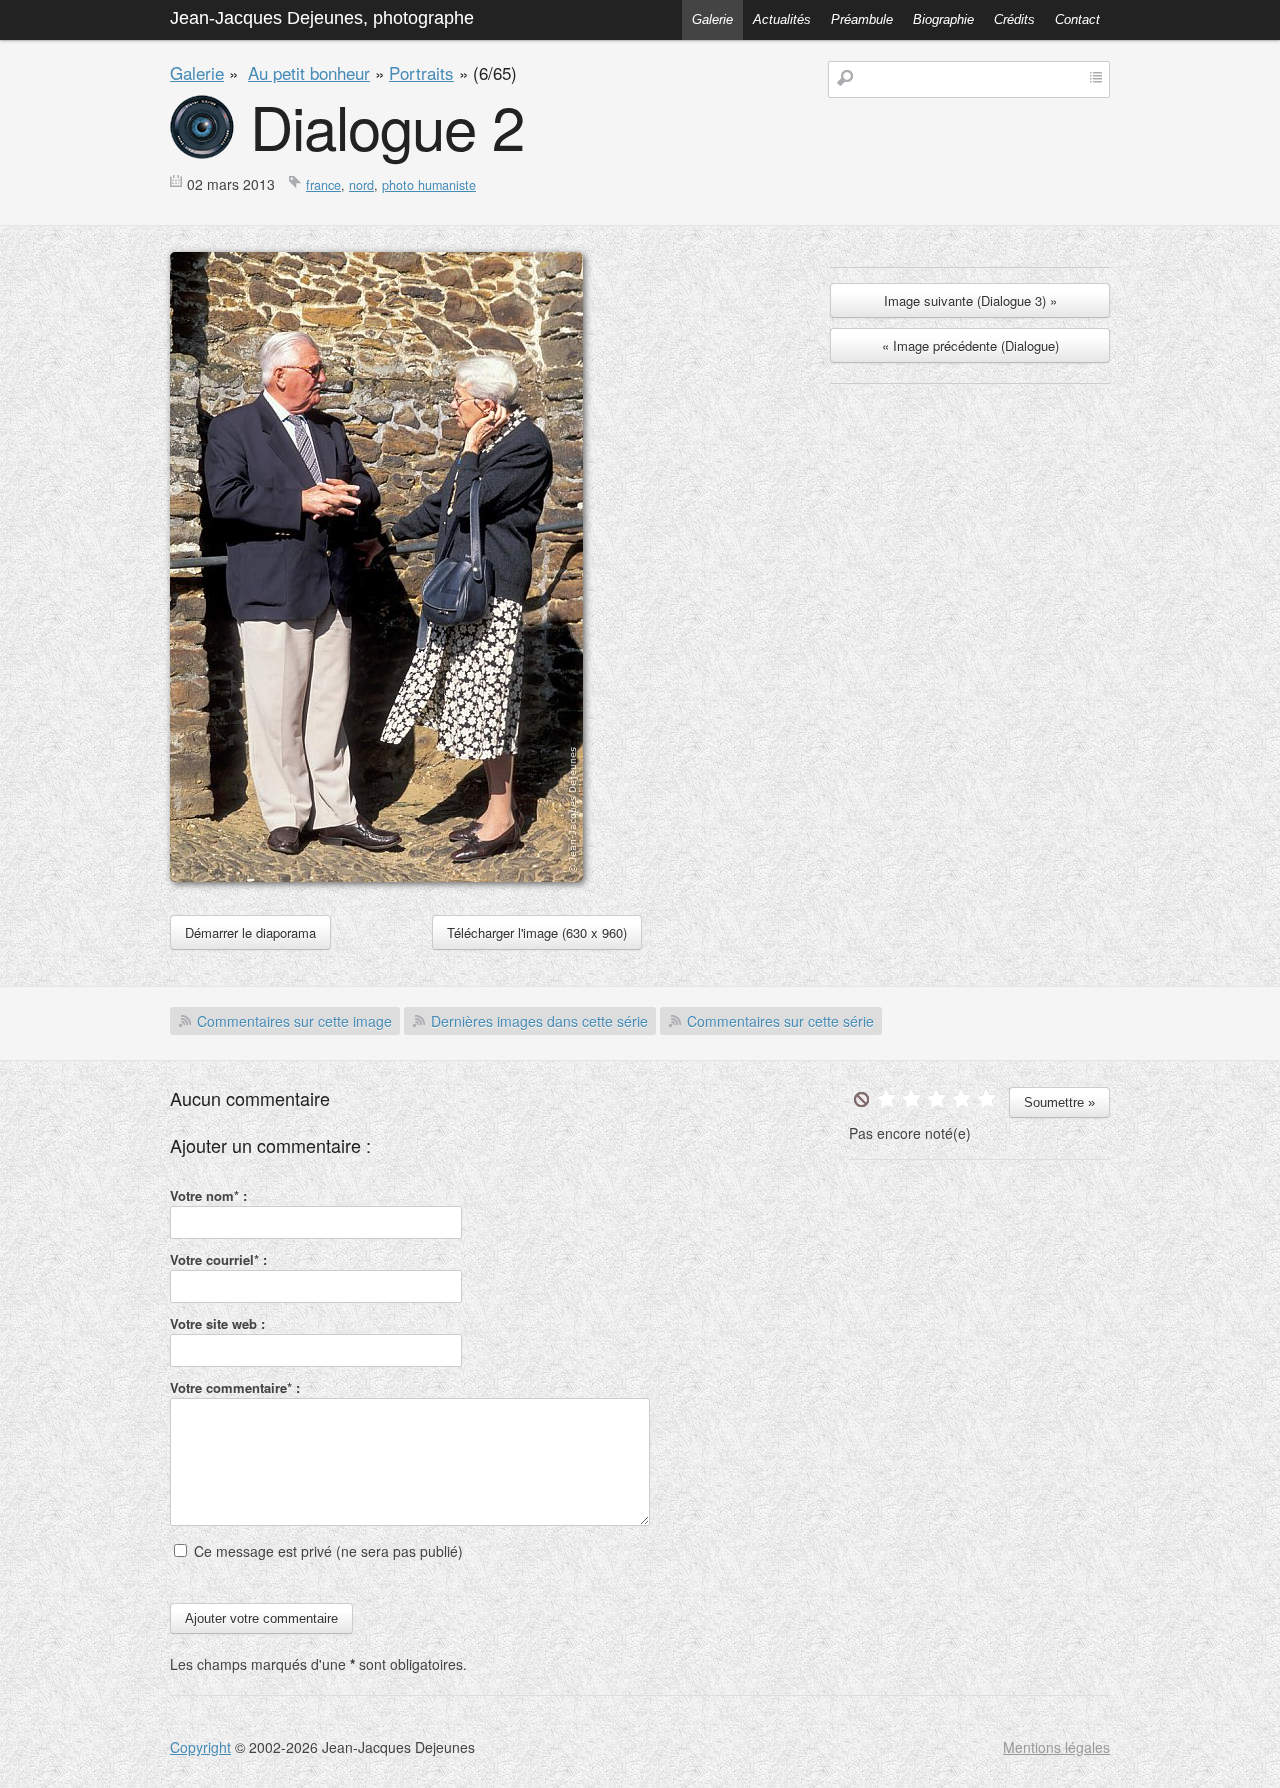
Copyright (200, 1747)
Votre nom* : (208, 1195)
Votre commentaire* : (235, 1387)
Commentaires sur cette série (780, 1021)
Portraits (421, 72)
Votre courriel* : (218, 1259)
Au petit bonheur (309, 72)
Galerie (712, 19)
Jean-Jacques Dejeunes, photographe (322, 18)
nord (361, 185)
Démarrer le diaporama (250, 932)
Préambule (862, 19)
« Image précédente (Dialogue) (970, 345)
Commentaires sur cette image (294, 1021)
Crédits (1014, 19)
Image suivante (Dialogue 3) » (970, 300)
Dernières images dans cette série (539, 1021)
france (323, 185)
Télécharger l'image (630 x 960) (537, 932)
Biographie (943, 19)
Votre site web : (217, 1323)
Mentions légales (1056, 1747)
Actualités (782, 19)
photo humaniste (429, 185)
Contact (1077, 19)
